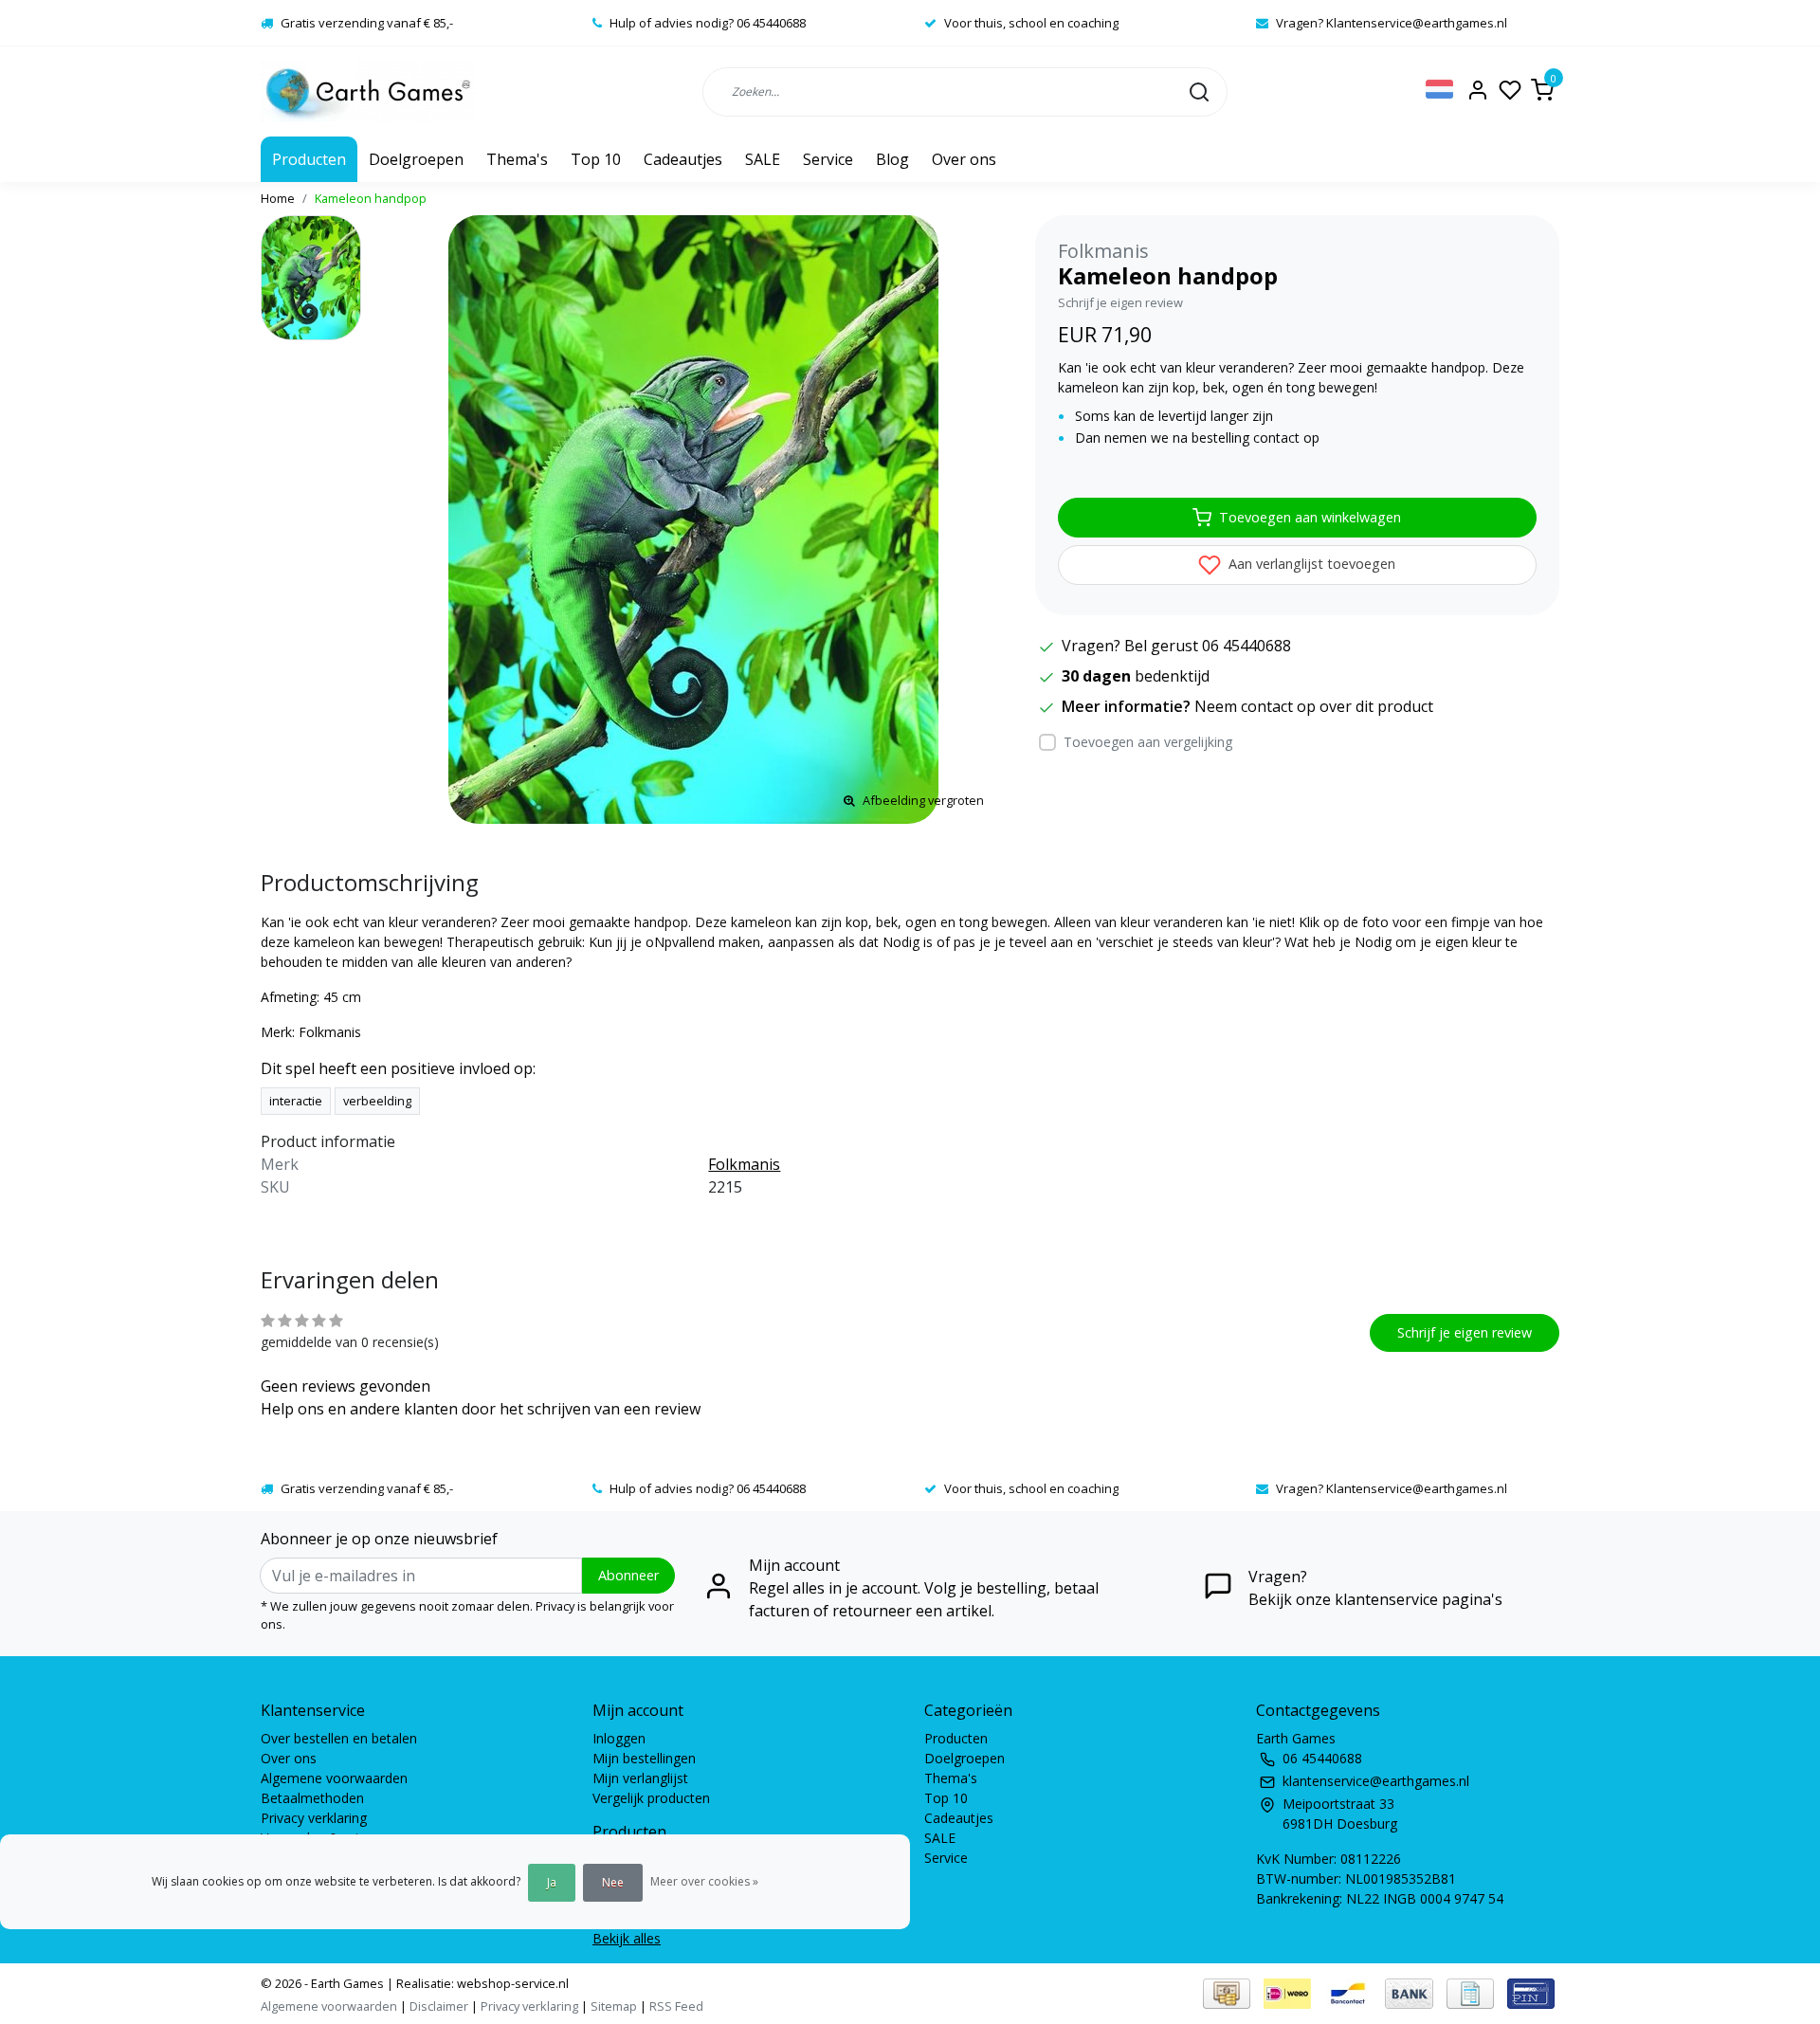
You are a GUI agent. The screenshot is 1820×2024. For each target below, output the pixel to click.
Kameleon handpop (371, 198)
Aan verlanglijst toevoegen (1310, 564)
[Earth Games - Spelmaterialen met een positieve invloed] (368, 91)
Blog (892, 159)
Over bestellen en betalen (339, 1738)
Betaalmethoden (312, 1798)
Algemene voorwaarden (334, 1778)
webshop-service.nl (511, 1983)
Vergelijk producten (651, 1798)
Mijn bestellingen (644, 1758)
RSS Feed (676, 2006)
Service (828, 159)
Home (278, 198)
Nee (613, 1882)
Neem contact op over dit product (1314, 706)
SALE (763, 159)
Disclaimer (439, 2006)
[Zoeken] (1199, 91)
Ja (552, 1882)
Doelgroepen (416, 159)
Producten (309, 159)
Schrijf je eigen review (1120, 302)
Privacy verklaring (314, 1818)
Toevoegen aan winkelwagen (1310, 517)
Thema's (517, 159)
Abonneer (628, 1575)
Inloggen (619, 1738)
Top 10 (596, 159)
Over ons (964, 159)
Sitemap (614, 2006)
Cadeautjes (683, 159)
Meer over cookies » (704, 1881)
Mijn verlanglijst (640, 1778)
